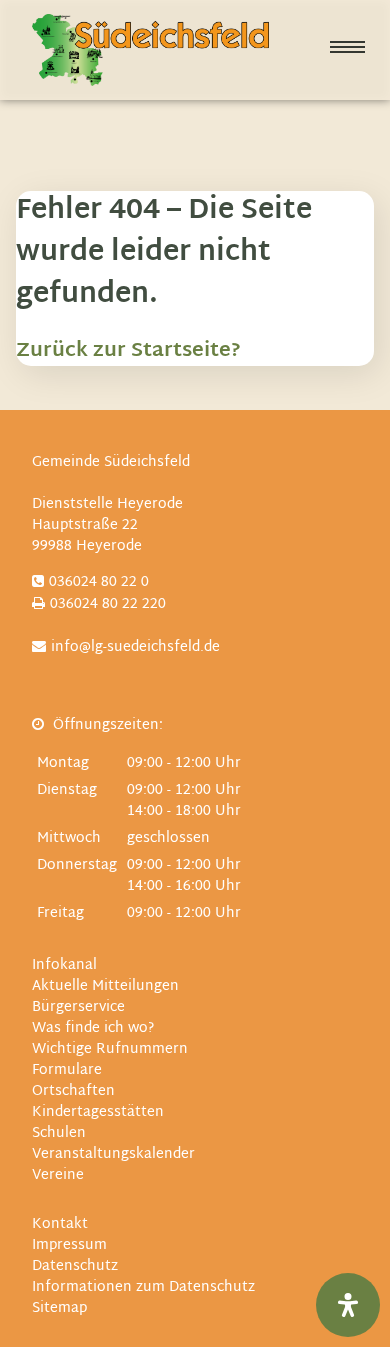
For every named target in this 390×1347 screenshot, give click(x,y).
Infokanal (64, 965)
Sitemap (59, 1308)
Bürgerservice (78, 1007)
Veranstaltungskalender (113, 1154)
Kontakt (60, 1224)
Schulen (59, 1133)
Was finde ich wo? (93, 1028)
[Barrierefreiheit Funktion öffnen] (348, 1305)
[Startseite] (150, 50)
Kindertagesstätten (98, 1112)
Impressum (69, 1245)
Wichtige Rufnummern (110, 1049)
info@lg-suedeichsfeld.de (135, 647)
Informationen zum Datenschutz (143, 1287)
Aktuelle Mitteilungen (105, 986)
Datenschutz (75, 1266)
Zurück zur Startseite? (128, 351)
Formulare (67, 1070)
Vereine (58, 1175)
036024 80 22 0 (99, 582)
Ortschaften (73, 1091)
